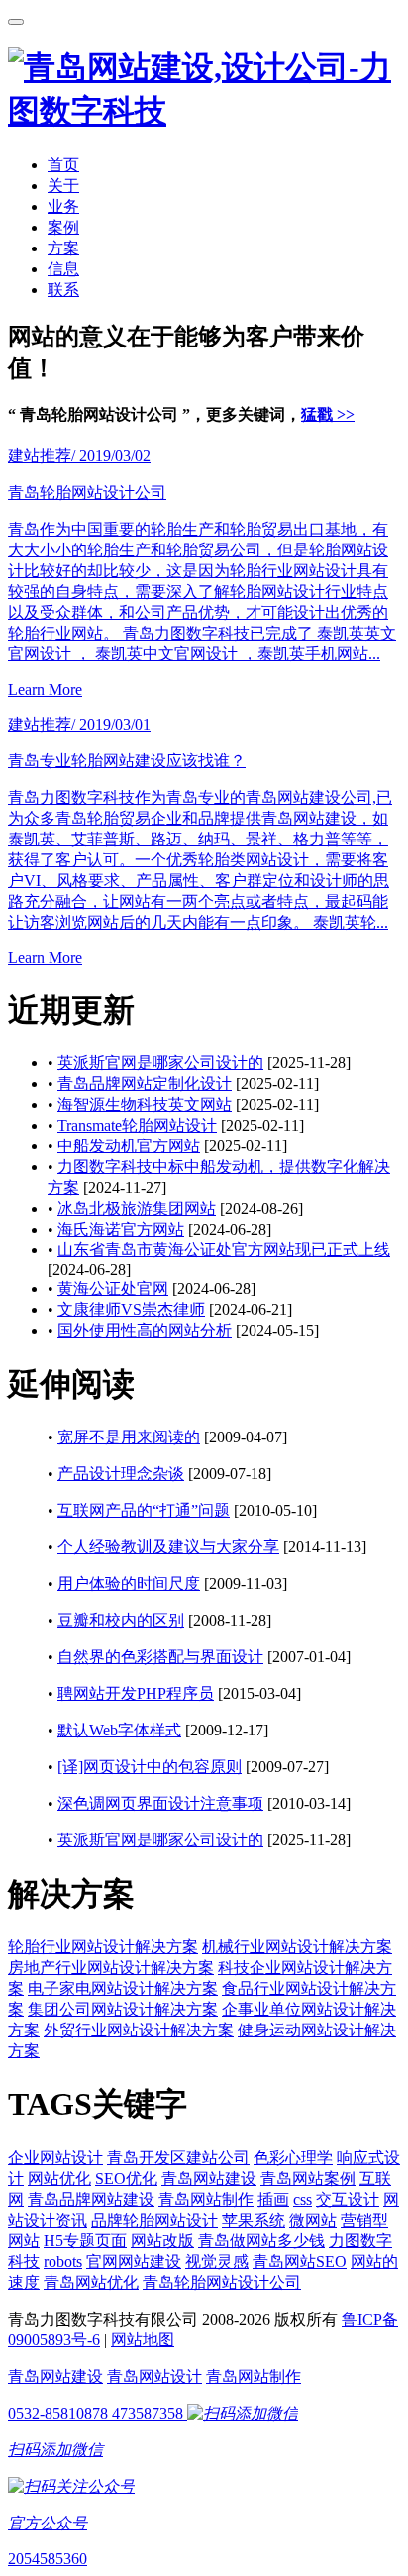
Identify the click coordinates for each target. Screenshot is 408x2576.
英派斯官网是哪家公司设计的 (160, 1063)
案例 (63, 227)
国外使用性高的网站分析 (145, 1330)
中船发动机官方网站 (129, 1146)
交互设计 (348, 2199)
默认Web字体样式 (119, 1730)
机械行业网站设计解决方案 (297, 1947)
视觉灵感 (217, 2262)
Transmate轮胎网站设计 (137, 1125)
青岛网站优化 (91, 2282)
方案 (63, 248)
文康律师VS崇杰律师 (131, 1309)
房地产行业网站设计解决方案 (111, 1968)
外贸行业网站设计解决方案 (139, 2030)
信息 (63, 269)
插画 (273, 2199)
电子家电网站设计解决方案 (123, 1988)
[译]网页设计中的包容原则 (150, 1767)
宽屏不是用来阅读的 (129, 1437)
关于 (63, 186)
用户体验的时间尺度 (129, 1584)
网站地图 (143, 2340)
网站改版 (162, 2241)
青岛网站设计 (154, 2377)
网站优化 (59, 2179)
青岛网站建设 (209, 2179)
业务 (63, 206)
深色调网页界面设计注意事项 (160, 1803)
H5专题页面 (85, 2241)
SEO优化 (126, 2179)
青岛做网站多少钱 (261, 2241)
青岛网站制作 (206, 2199)
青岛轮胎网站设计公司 (222, 2282)
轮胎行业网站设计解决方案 (103, 1947)
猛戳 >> (328, 414)
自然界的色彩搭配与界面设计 (160, 1657)
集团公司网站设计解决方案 (123, 2009)
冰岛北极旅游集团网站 (137, 1208)
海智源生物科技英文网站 (145, 1104)
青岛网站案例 (308, 2179)
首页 (63, 165)
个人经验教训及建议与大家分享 (168, 1547)
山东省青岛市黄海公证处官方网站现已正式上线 (224, 1250)
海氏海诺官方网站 (121, 1229)
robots (63, 2262)
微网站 (313, 2220)
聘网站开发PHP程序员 (136, 1693)
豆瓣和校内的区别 (121, 1620)
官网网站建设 (134, 2262)
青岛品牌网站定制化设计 (145, 1084)
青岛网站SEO (300, 2262)
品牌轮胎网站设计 (154, 2220)
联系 (63, 290)
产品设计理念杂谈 (121, 1474)
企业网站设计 (55, 2158)
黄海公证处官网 (113, 1288)
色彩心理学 (293, 2158)
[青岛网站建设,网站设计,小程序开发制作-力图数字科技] (204, 111)
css (303, 2199)
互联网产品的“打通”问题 (144, 1510)
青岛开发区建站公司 (178, 2158)
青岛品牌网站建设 (91, 2199)
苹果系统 (254, 2220)
